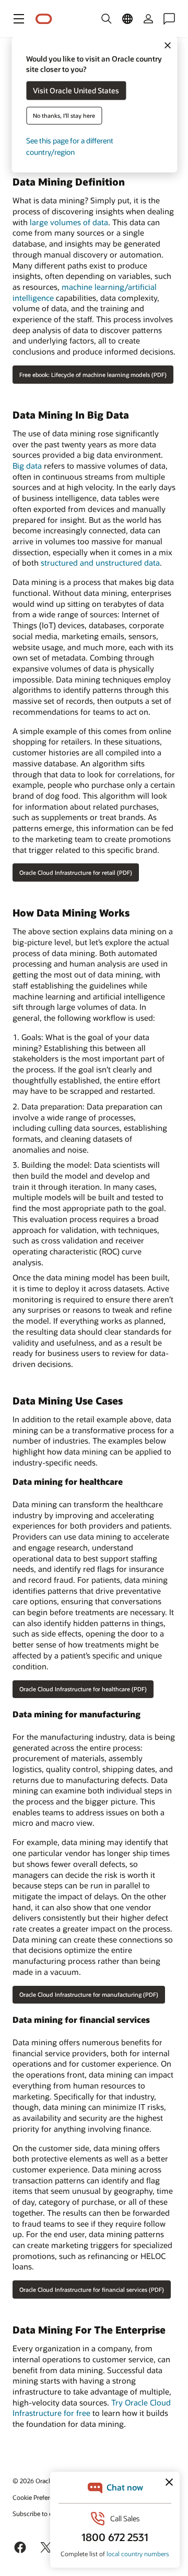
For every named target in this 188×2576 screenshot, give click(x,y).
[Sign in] (148, 19)
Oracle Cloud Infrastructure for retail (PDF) (76, 872)
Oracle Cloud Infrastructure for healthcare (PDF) (83, 1689)
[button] (19, 19)
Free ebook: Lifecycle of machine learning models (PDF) (93, 375)
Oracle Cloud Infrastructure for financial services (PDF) (92, 2290)
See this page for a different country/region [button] (70, 146)
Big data (27, 466)
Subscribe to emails (40, 2513)
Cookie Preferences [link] (39, 2497)
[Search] (107, 19)
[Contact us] (169, 19)
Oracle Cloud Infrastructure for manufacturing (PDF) (89, 1994)
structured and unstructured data (100, 563)
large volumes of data (69, 222)
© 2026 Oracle (33, 2481)
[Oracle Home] (44, 19)
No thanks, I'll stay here (64, 115)
